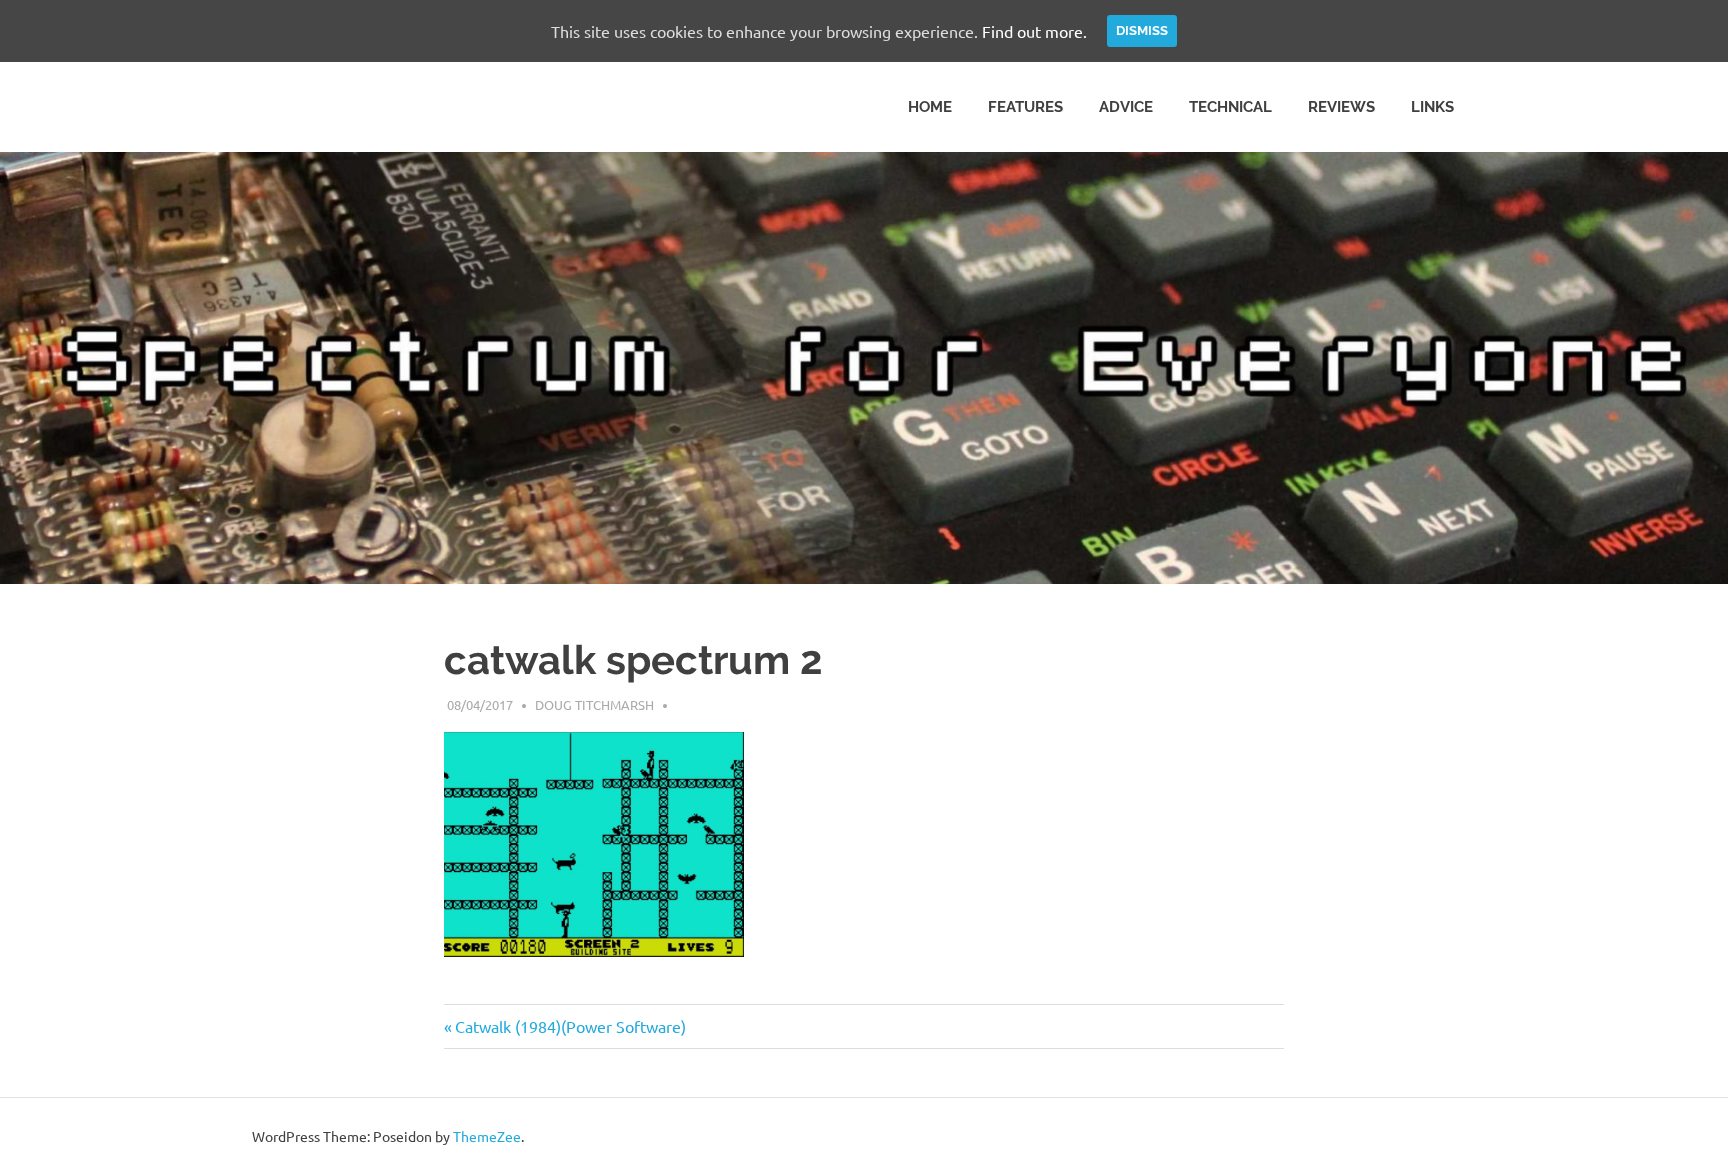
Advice (1126, 107)
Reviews (1341, 107)
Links (1432, 107)
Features (1025, 107)
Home (930, 107)
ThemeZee (487, 1136)
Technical (1230, 107)
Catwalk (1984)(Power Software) (570, 1026)
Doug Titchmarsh (594, 704)
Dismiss (1142, 30)
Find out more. (1034, 31)
